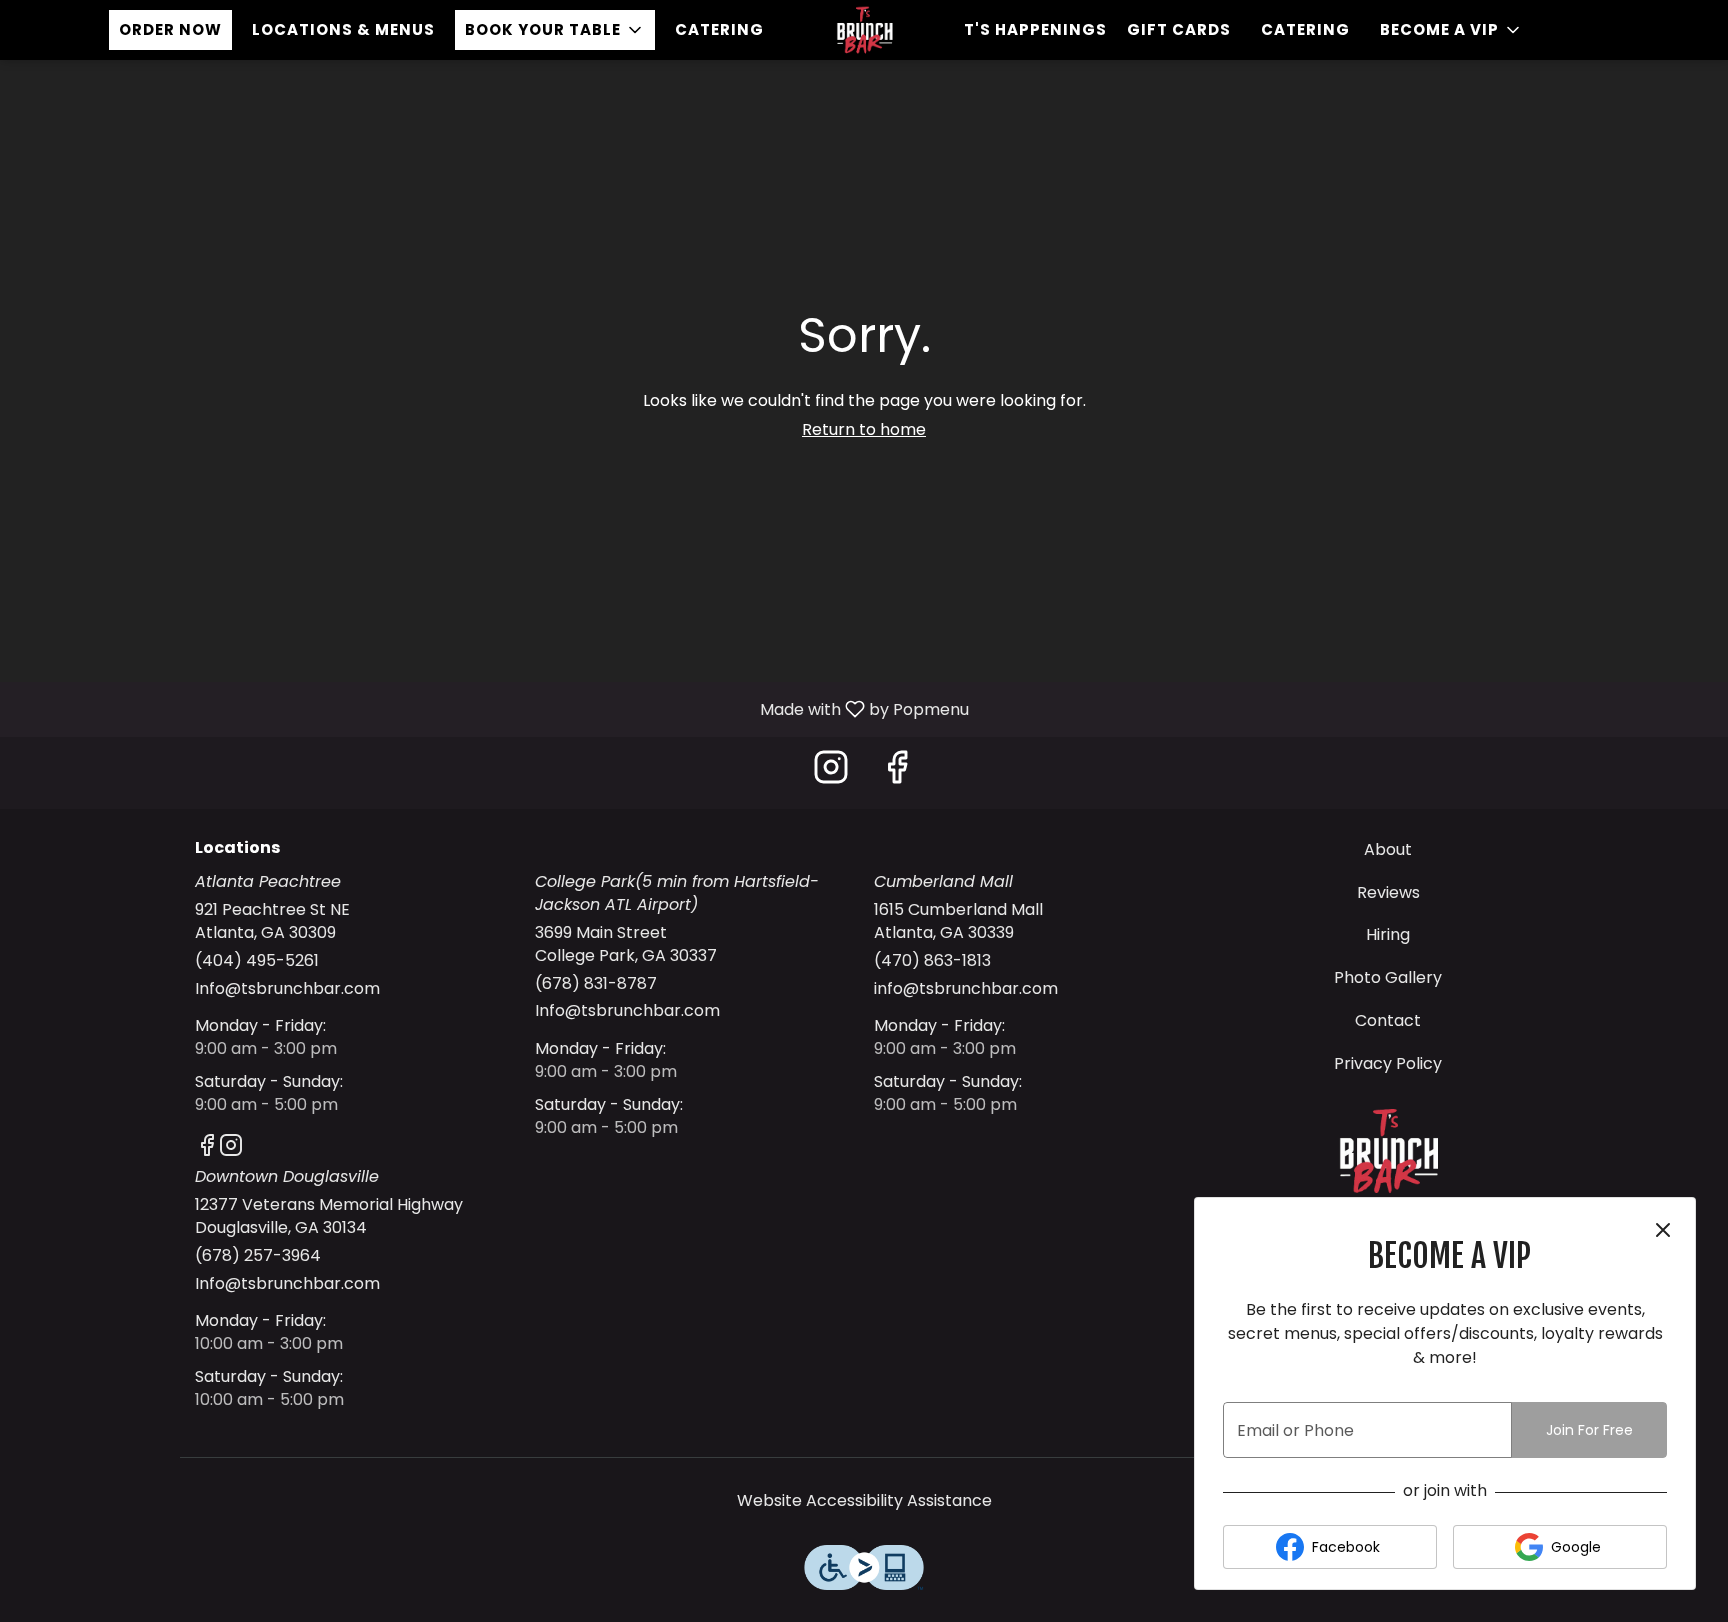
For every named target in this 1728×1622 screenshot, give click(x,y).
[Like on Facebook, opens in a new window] (897, 772)
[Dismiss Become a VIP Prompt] (1663, 1230)
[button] (555, 30)
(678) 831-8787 (596, 984)
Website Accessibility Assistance (864, 1501)
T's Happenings (1035, 29)
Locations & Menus (343, 29)
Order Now (170, 29)
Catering (719, 29)
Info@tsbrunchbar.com (287, 989)
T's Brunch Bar (1389, 1151)
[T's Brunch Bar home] (864, 30)
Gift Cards (1179, 29)
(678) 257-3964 (258, 1256)
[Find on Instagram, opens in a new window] (831, 772)
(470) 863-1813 (932, 961)
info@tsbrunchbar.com (966, 989)
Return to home (864, 429)
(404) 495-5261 (257, 961)
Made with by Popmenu (492, 708)
